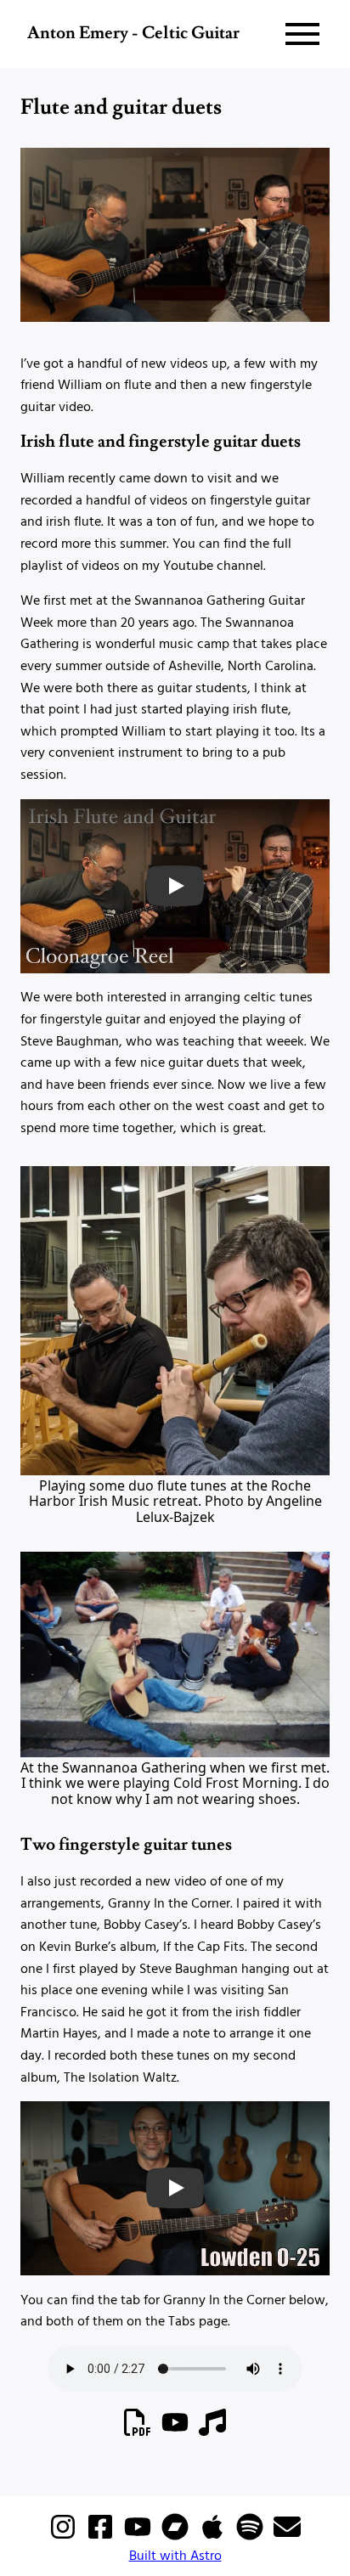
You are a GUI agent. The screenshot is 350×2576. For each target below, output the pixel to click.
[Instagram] (65, 2539)
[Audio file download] (212, 2434)
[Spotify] (251, 2539)
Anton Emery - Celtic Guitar (133, 34)
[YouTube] (139, 2539)
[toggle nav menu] (302, 34)
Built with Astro (175, 2555)
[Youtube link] (177, 2434)
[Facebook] (102, 2539)
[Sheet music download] (139, 2434)
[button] (175, 886)
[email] (287, 2539)
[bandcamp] (177, 2539)
